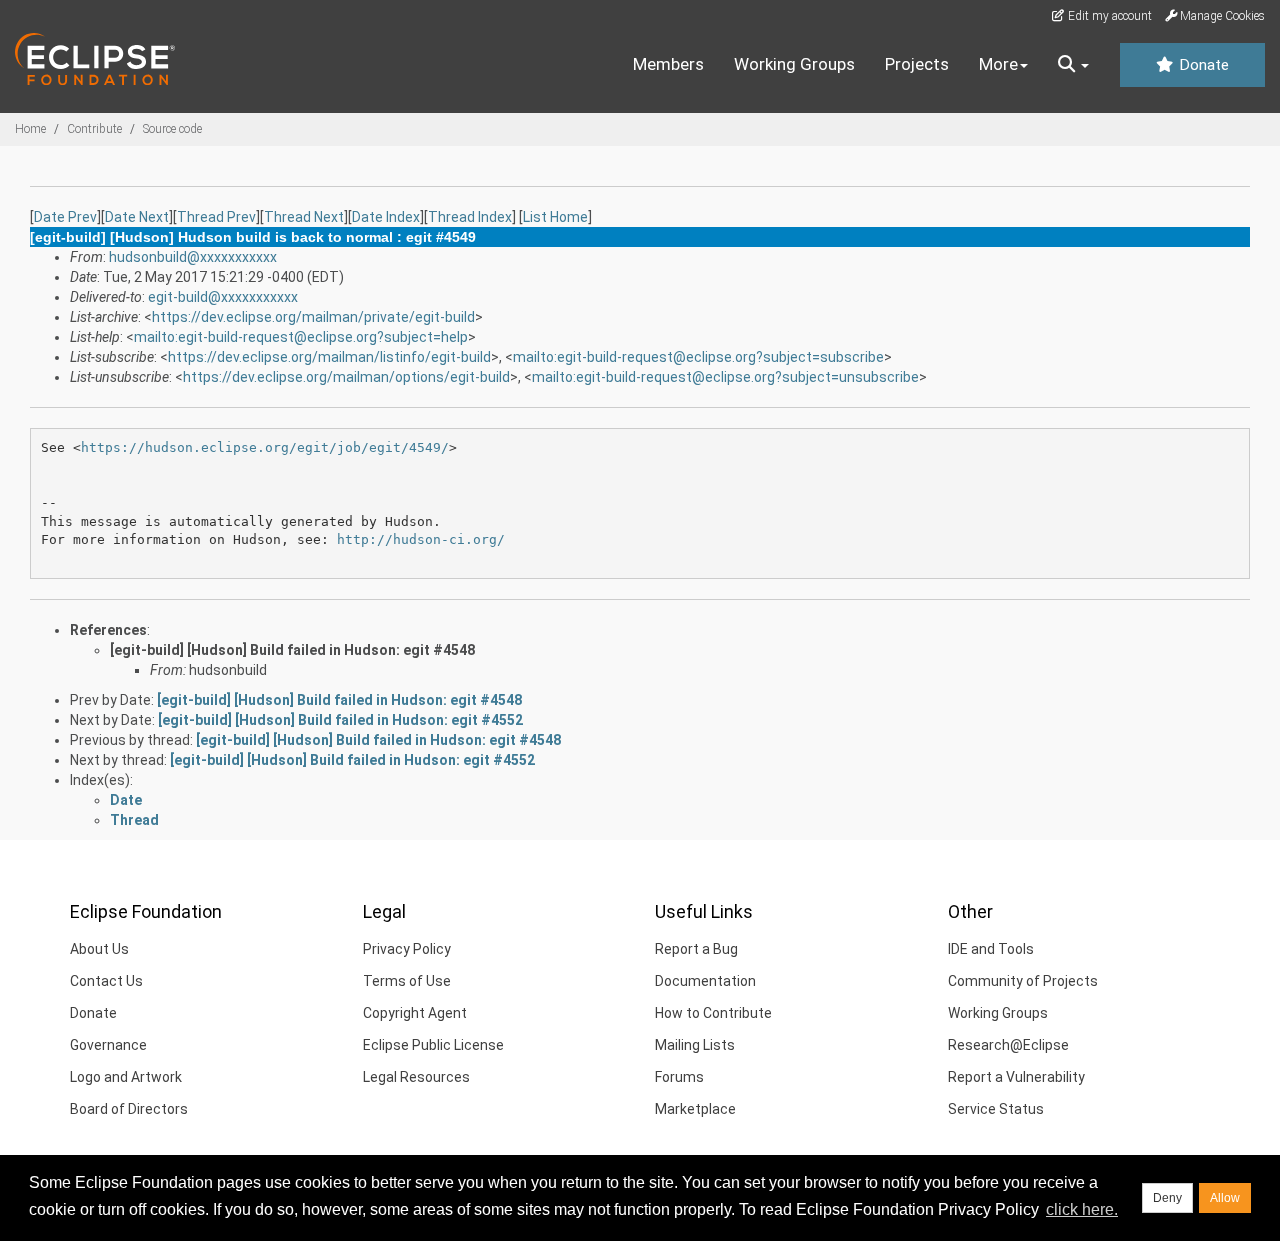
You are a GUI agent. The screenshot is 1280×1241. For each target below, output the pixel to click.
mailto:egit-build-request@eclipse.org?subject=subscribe (698, 357)
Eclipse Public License (433, 1045)
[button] (1073, 65)
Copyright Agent (415, 1013)
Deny (1167, 1198)
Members (668, 64)
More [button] (998, 64)
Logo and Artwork (126, 1077)
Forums (679, 1077)
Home (30, 129)
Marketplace (695, 1109)
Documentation (705, 981)
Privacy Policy (407, 949)
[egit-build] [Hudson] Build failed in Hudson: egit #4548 (292, 650)
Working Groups (794, 64)
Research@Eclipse (1008, 1045)
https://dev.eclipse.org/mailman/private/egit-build (313, 317)
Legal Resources (416, 1077)
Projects (917, 64)
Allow (1225, 1198)
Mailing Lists (695, 1045)
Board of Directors (129, 1109)
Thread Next (304, 217)
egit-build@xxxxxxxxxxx (223, 297)
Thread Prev (216, 217)
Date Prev (65, 217)
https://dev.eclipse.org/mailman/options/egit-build (346, 377)
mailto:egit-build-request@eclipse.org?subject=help (301, 337)
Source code (172, 129)
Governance (108, 1045)
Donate (1202, 65)
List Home (555, 217)
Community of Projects (1023, 981)
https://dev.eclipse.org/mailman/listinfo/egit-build (329, 357)
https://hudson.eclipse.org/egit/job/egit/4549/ (265, 447)
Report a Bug (696, 949)
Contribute (94, 129)
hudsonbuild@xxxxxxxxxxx (193, 257)
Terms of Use (407, 981)
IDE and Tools (991, 949)
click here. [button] (1082, 1209)
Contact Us (106, 981)
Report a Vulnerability (1016, 1077)
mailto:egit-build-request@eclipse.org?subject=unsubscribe (725, 377)
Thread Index (470, 217)
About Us (99, 949)
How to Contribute (713, 1013)
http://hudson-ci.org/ (421, 539)
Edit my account (1108, 16)
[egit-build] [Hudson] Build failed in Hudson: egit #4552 (340, 720)
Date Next (137, 217)
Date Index (386, 217)
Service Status (996, 1109)
